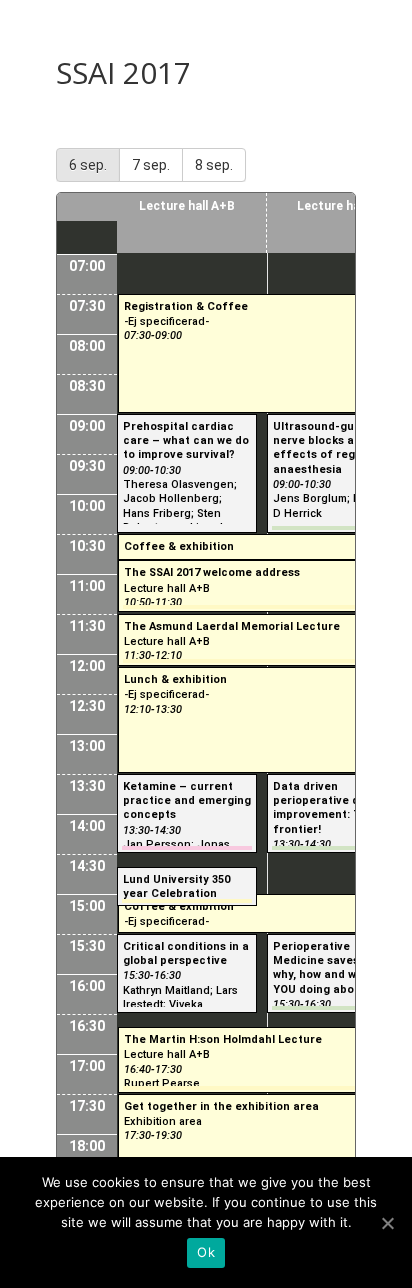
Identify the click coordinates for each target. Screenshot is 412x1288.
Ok (206, 1252)
